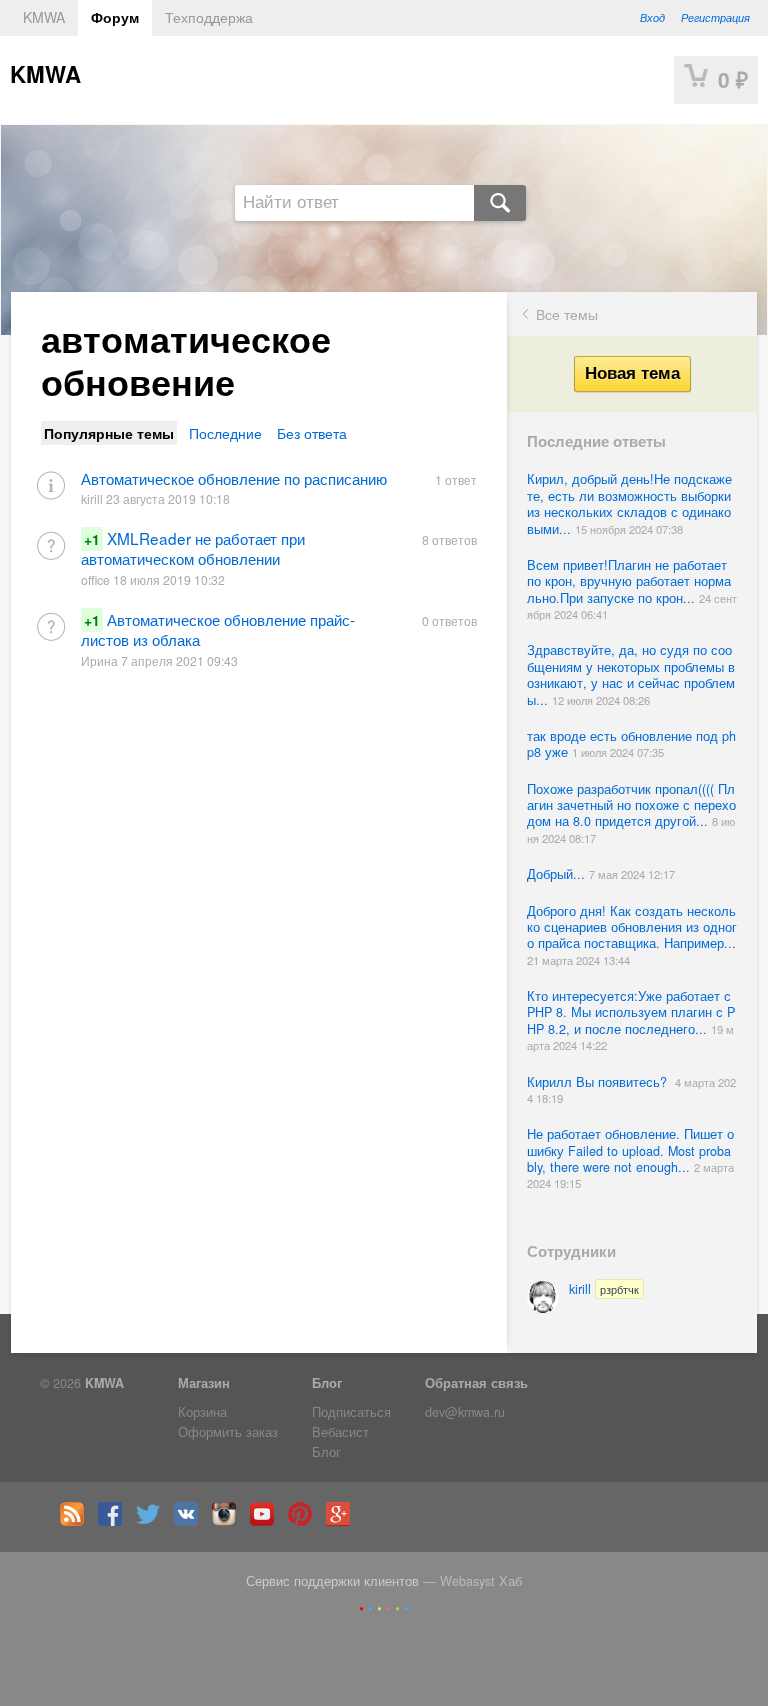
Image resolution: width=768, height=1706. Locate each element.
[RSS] (77, 1521)
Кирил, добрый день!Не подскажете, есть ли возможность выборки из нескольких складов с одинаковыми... (629, 503)
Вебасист (340, 1432)
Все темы (567, 314)
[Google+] (343, 1521)
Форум (115, 17)
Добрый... (558, 874)
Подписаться (351, 1412)
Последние (225, 433)
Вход (652, 17)
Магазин (204, 1383)
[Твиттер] (153, 1521)
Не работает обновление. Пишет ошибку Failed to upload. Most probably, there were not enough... (630, 1150)
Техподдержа (209, 17)
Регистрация (715, 17)
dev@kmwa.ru (465, 1412)
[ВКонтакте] (191, 1521)
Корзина (202, 1412)
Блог (327, 1383)
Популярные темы (109, 433)
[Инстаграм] (229, 1521)
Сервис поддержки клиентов (332, 1581)
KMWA (44, 17)
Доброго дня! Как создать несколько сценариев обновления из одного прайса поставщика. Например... (632, 927)
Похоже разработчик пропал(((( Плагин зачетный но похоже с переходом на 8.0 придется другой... (631, 805)
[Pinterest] (305, 1521)
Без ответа (312, 433)
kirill (604, 1289)
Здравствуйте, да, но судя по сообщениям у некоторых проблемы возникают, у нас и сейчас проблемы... (631, 674)
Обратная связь (476, 1383)
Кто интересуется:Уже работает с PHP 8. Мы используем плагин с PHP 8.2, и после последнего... (631, 1012)
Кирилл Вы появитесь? (601, 1082)
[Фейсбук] (115, 1521)
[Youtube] (267, 1521)
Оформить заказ (228, 1432)
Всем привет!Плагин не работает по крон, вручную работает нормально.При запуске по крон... (629, 581)
